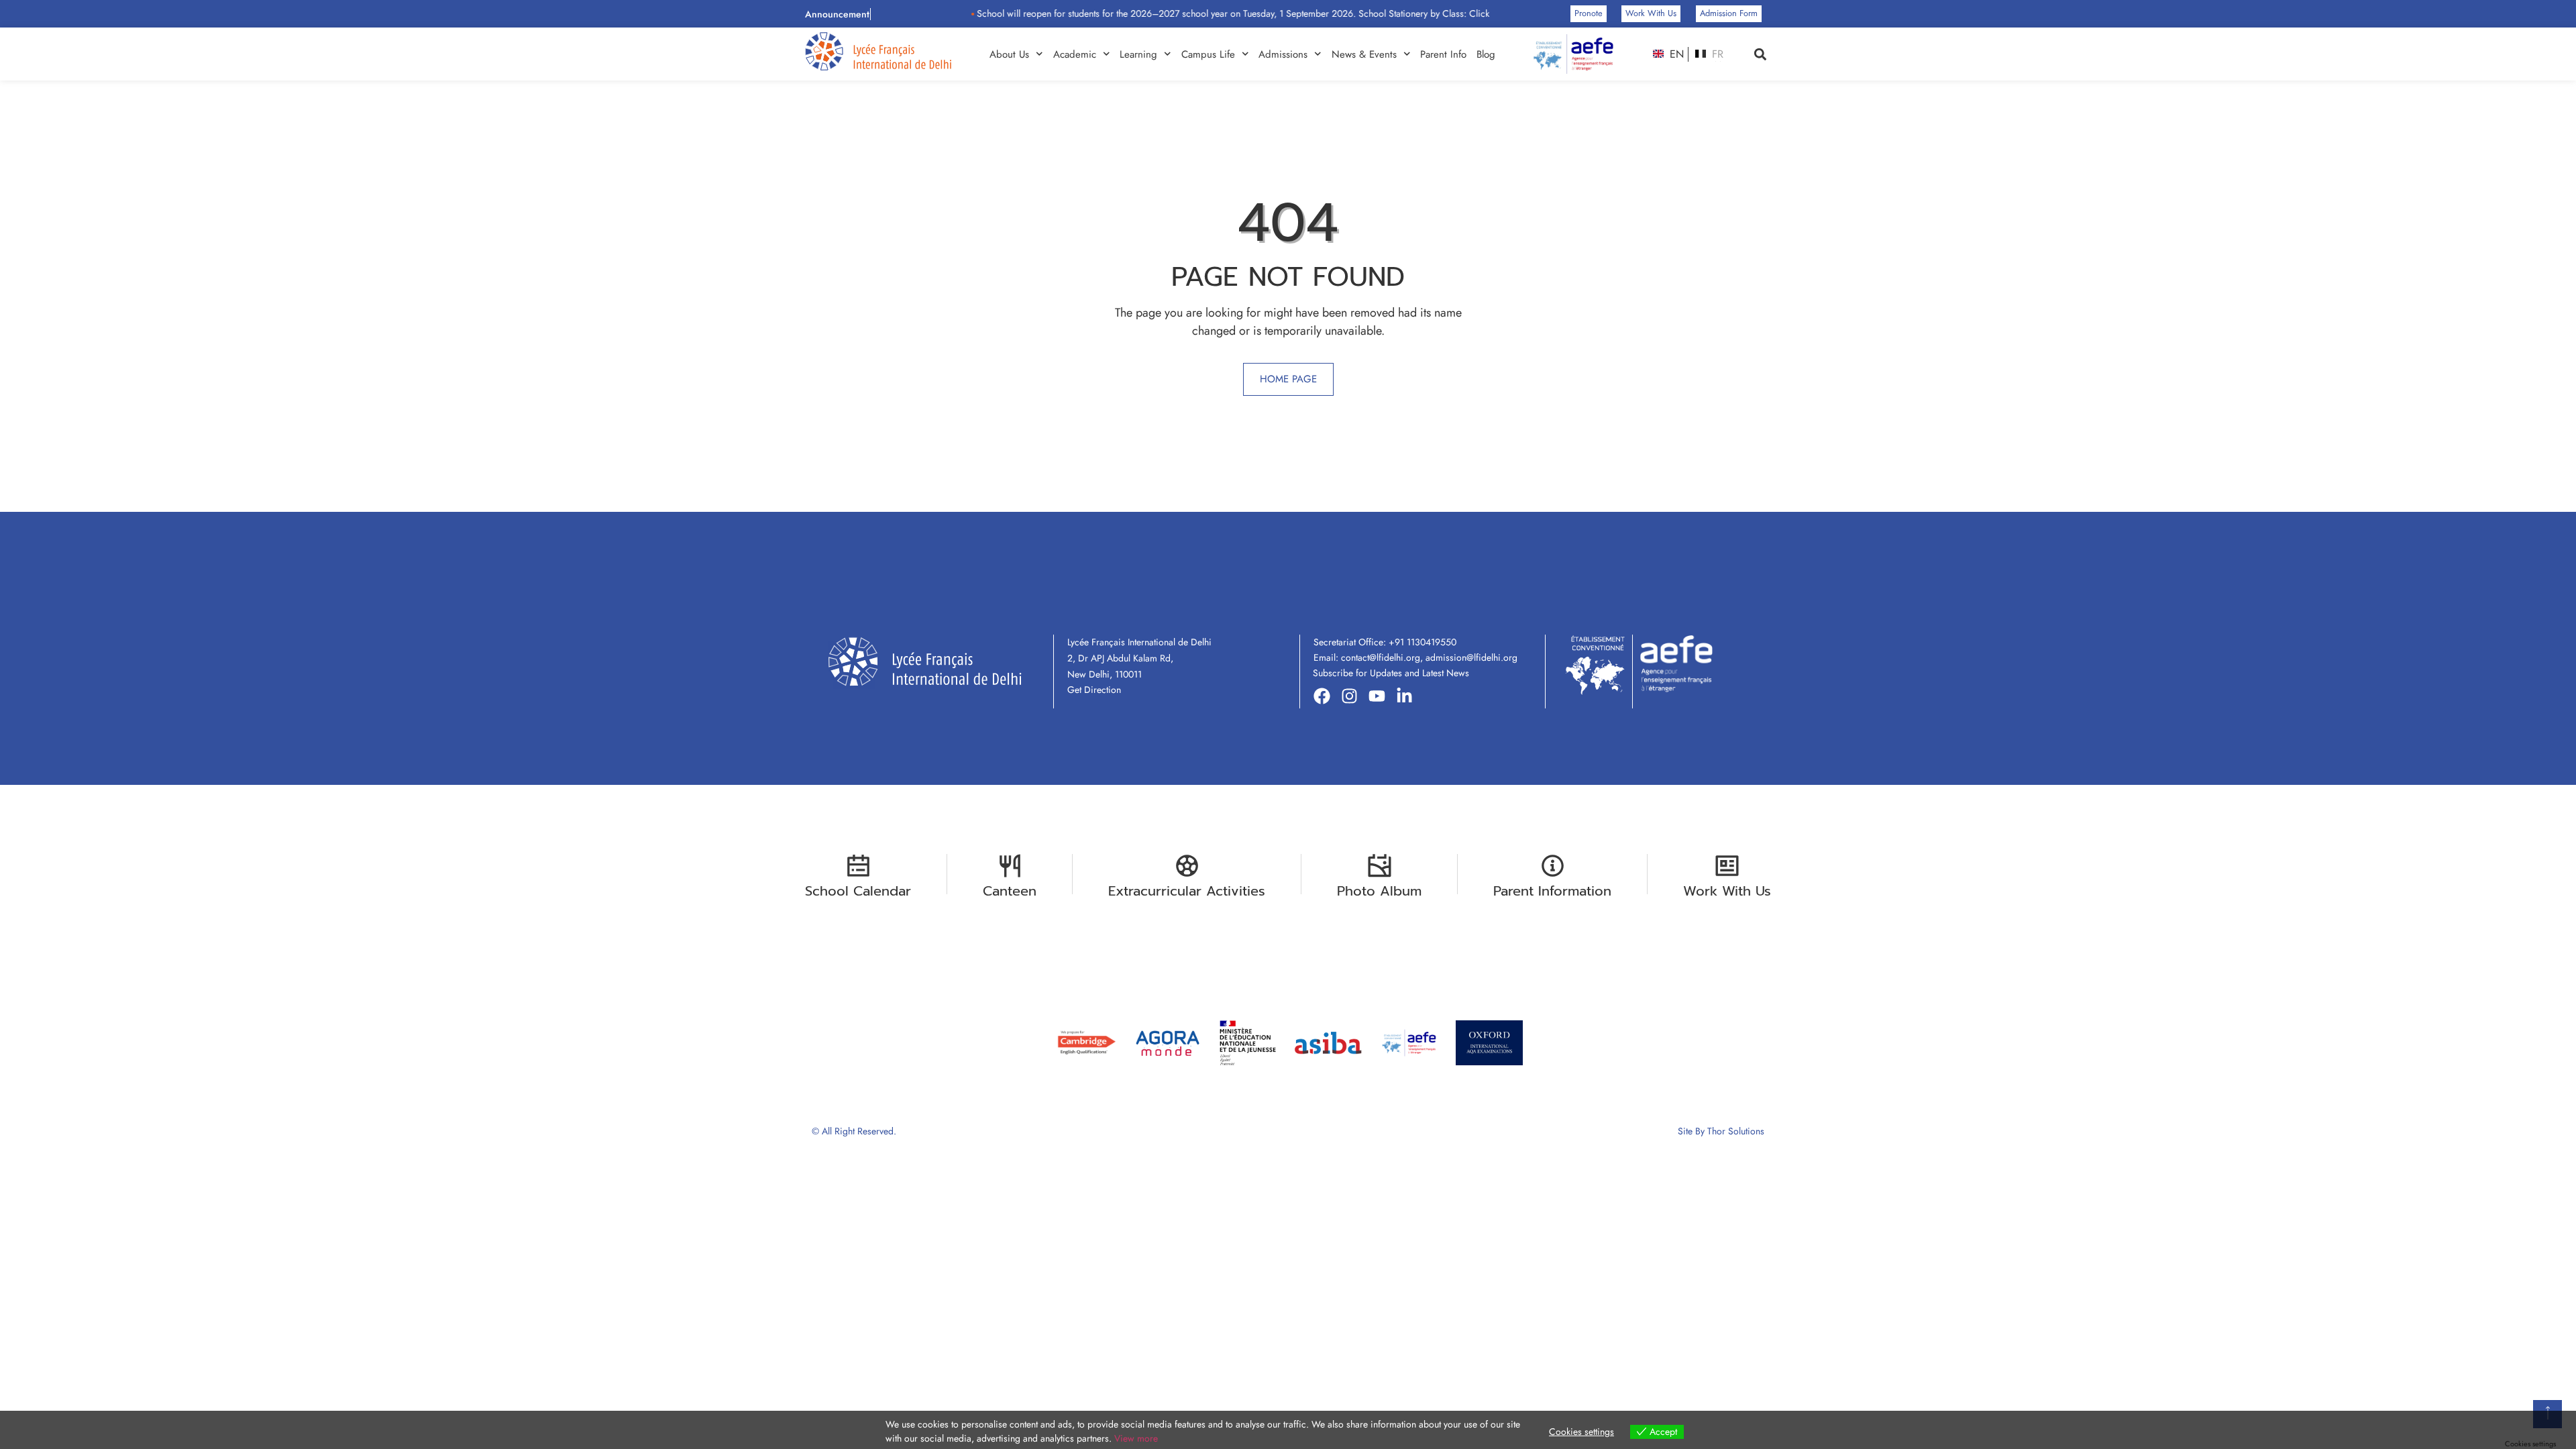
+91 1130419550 (1423, 642)
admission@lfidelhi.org (1471, 657)
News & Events (1364, 54)
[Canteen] (1010, 866)
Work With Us (1727, 891)
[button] (1760, 54)
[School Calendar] (858, 866)
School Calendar (858, 891)
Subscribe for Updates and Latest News (1391, 673)
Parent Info (1443, 54)
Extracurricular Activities (1187, 891)
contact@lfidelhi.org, (1383, 657)
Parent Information (1552, 891)
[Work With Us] (1727, 866)
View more (1136, 1438)
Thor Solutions (1736, 1131)
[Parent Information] (1553, 866)
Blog (1486, 54)
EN (1675, 54)
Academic (1075, 54)
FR (1716, 54)
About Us (1009, 54)
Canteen (1010, 891)
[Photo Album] (1380, 866)
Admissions (1283, 54)
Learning (1138, 54)
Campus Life (1208, 54)
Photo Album (1379, 891)
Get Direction (1094, 690)
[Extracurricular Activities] (1187, 866)
